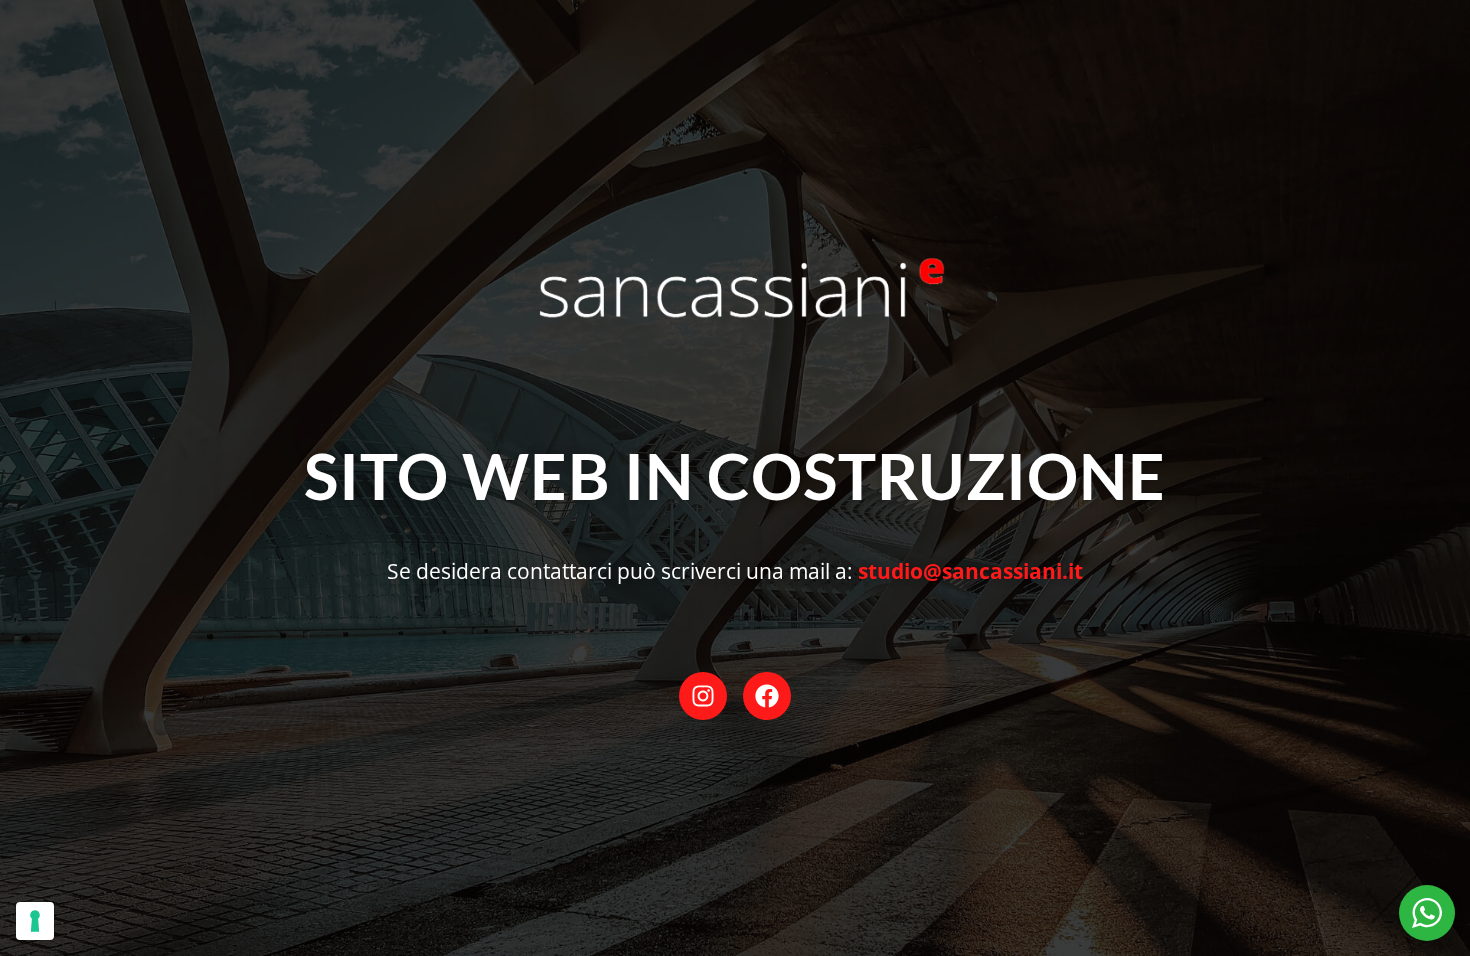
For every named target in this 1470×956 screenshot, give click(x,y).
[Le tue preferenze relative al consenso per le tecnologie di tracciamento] (35, 921)
